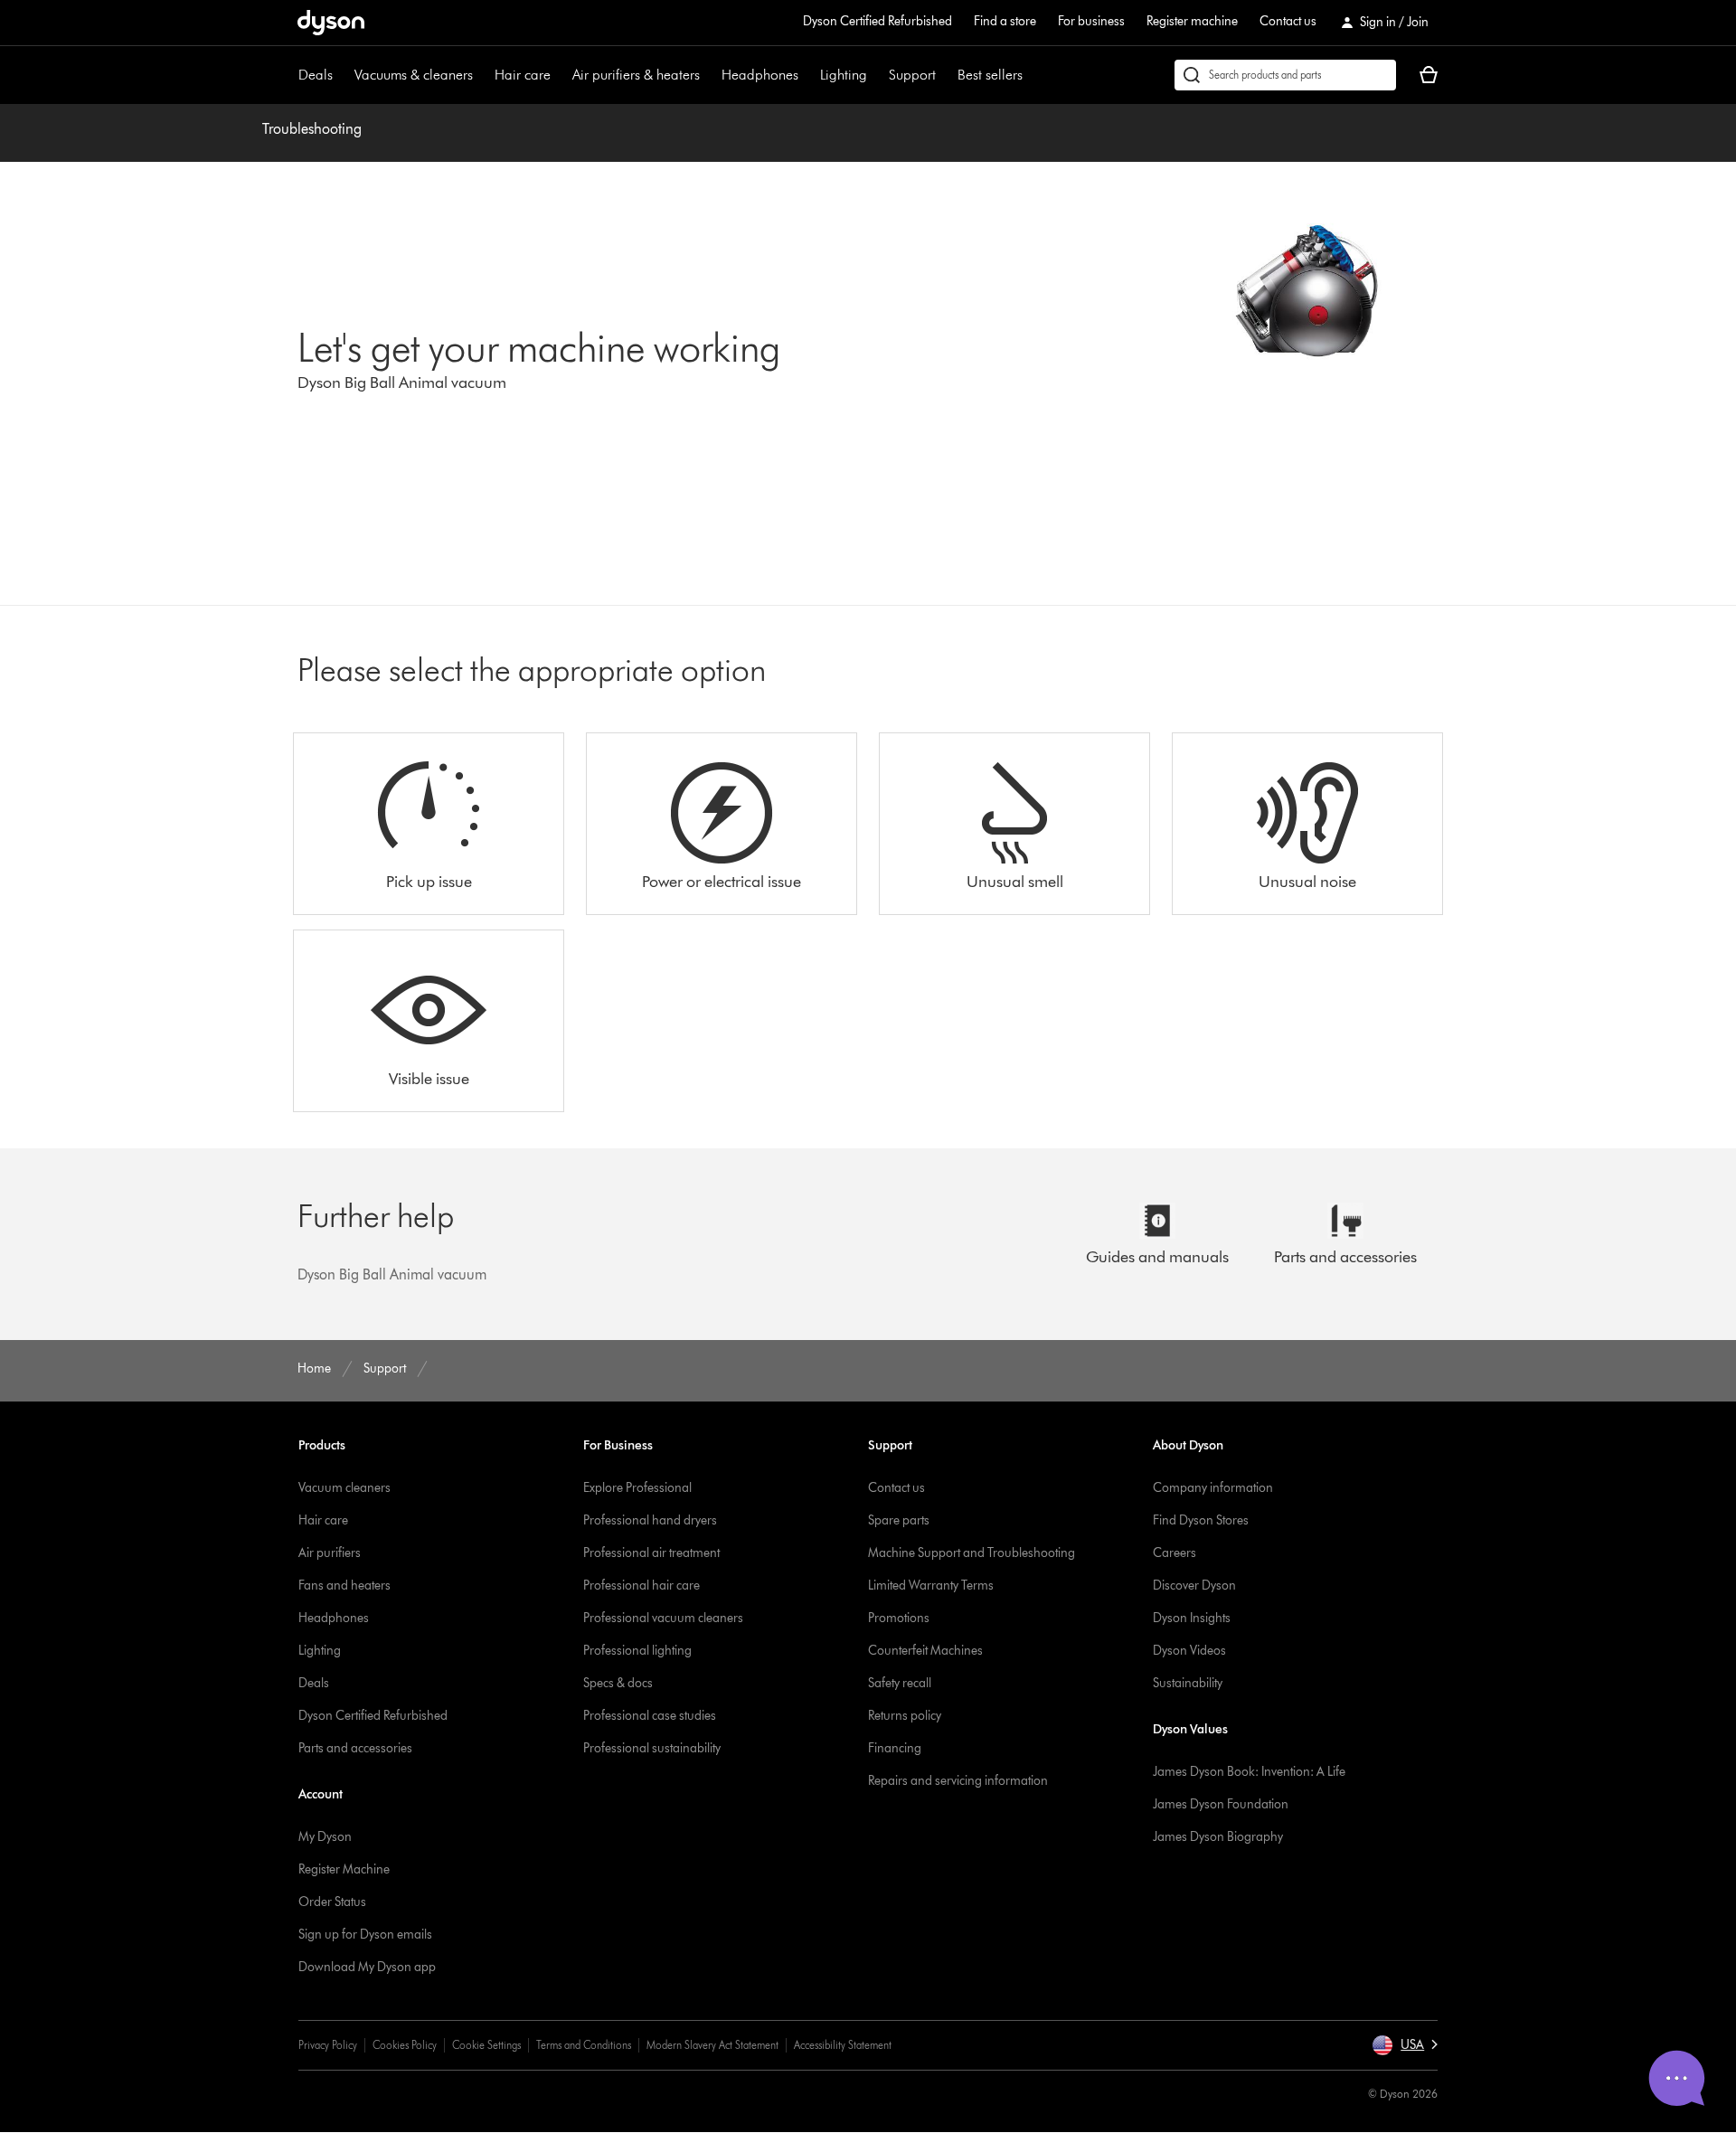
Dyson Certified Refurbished (877, 21)
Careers (1175, 1553)
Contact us (1288, 21)
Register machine (1192, 21)
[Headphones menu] (807, 75)
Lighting (844, 75)
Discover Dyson (1194, 1586)
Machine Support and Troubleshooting (972, 1553)
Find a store (1005, 21)
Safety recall (900, 1683)
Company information (1213, 1488)
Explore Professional (637, 1488)
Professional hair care (642, 1586)
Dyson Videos (1189, 1651)
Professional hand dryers (650, 1520)
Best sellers (990, 75)
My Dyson (325, 1837)
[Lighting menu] (876, 75)
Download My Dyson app (367, 1967)
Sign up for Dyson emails (365, 1935)
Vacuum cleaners (344, 1488)
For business (1091, 21)
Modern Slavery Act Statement (712, 2045)
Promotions (899, 1618)
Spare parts (899, 1520)
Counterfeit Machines (925, 1651)
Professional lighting (637, 1651)
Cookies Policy (405, 2045)
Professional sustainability (652, 1748)
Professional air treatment (651, 1553)
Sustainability (1188, 1683)
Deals (316, 75)
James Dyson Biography (1218, 1837)
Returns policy (905, 1716)
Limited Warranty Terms (931, 1586)
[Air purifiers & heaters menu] (709, 75)
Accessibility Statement (843, 2045)
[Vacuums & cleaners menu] (482, 75)
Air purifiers (330, 1553)
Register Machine (344, 1869)
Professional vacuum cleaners (663, 1618)
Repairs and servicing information (958, 1781)
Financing (895, 1748)
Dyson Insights (1192, 1618)
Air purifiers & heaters (636, 75)
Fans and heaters (344, 1586)
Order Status (332, 1902)
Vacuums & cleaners (414, 75)
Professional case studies (650, 1716)
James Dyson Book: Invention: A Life (1249, 1772)
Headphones (760, 75)
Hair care (523, 75)
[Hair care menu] (560, 75)
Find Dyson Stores (1201, 1520)
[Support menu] (945, 75)
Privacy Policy (328, 2045)
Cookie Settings (486, 2045)
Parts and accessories (355, 1748)
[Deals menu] (342, 75)
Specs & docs (618, 1683)
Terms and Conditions (584, 2045)
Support (912, 75)
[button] (1405, 2045)
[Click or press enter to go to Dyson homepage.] (331, 23)
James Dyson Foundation (1221, 1804)
